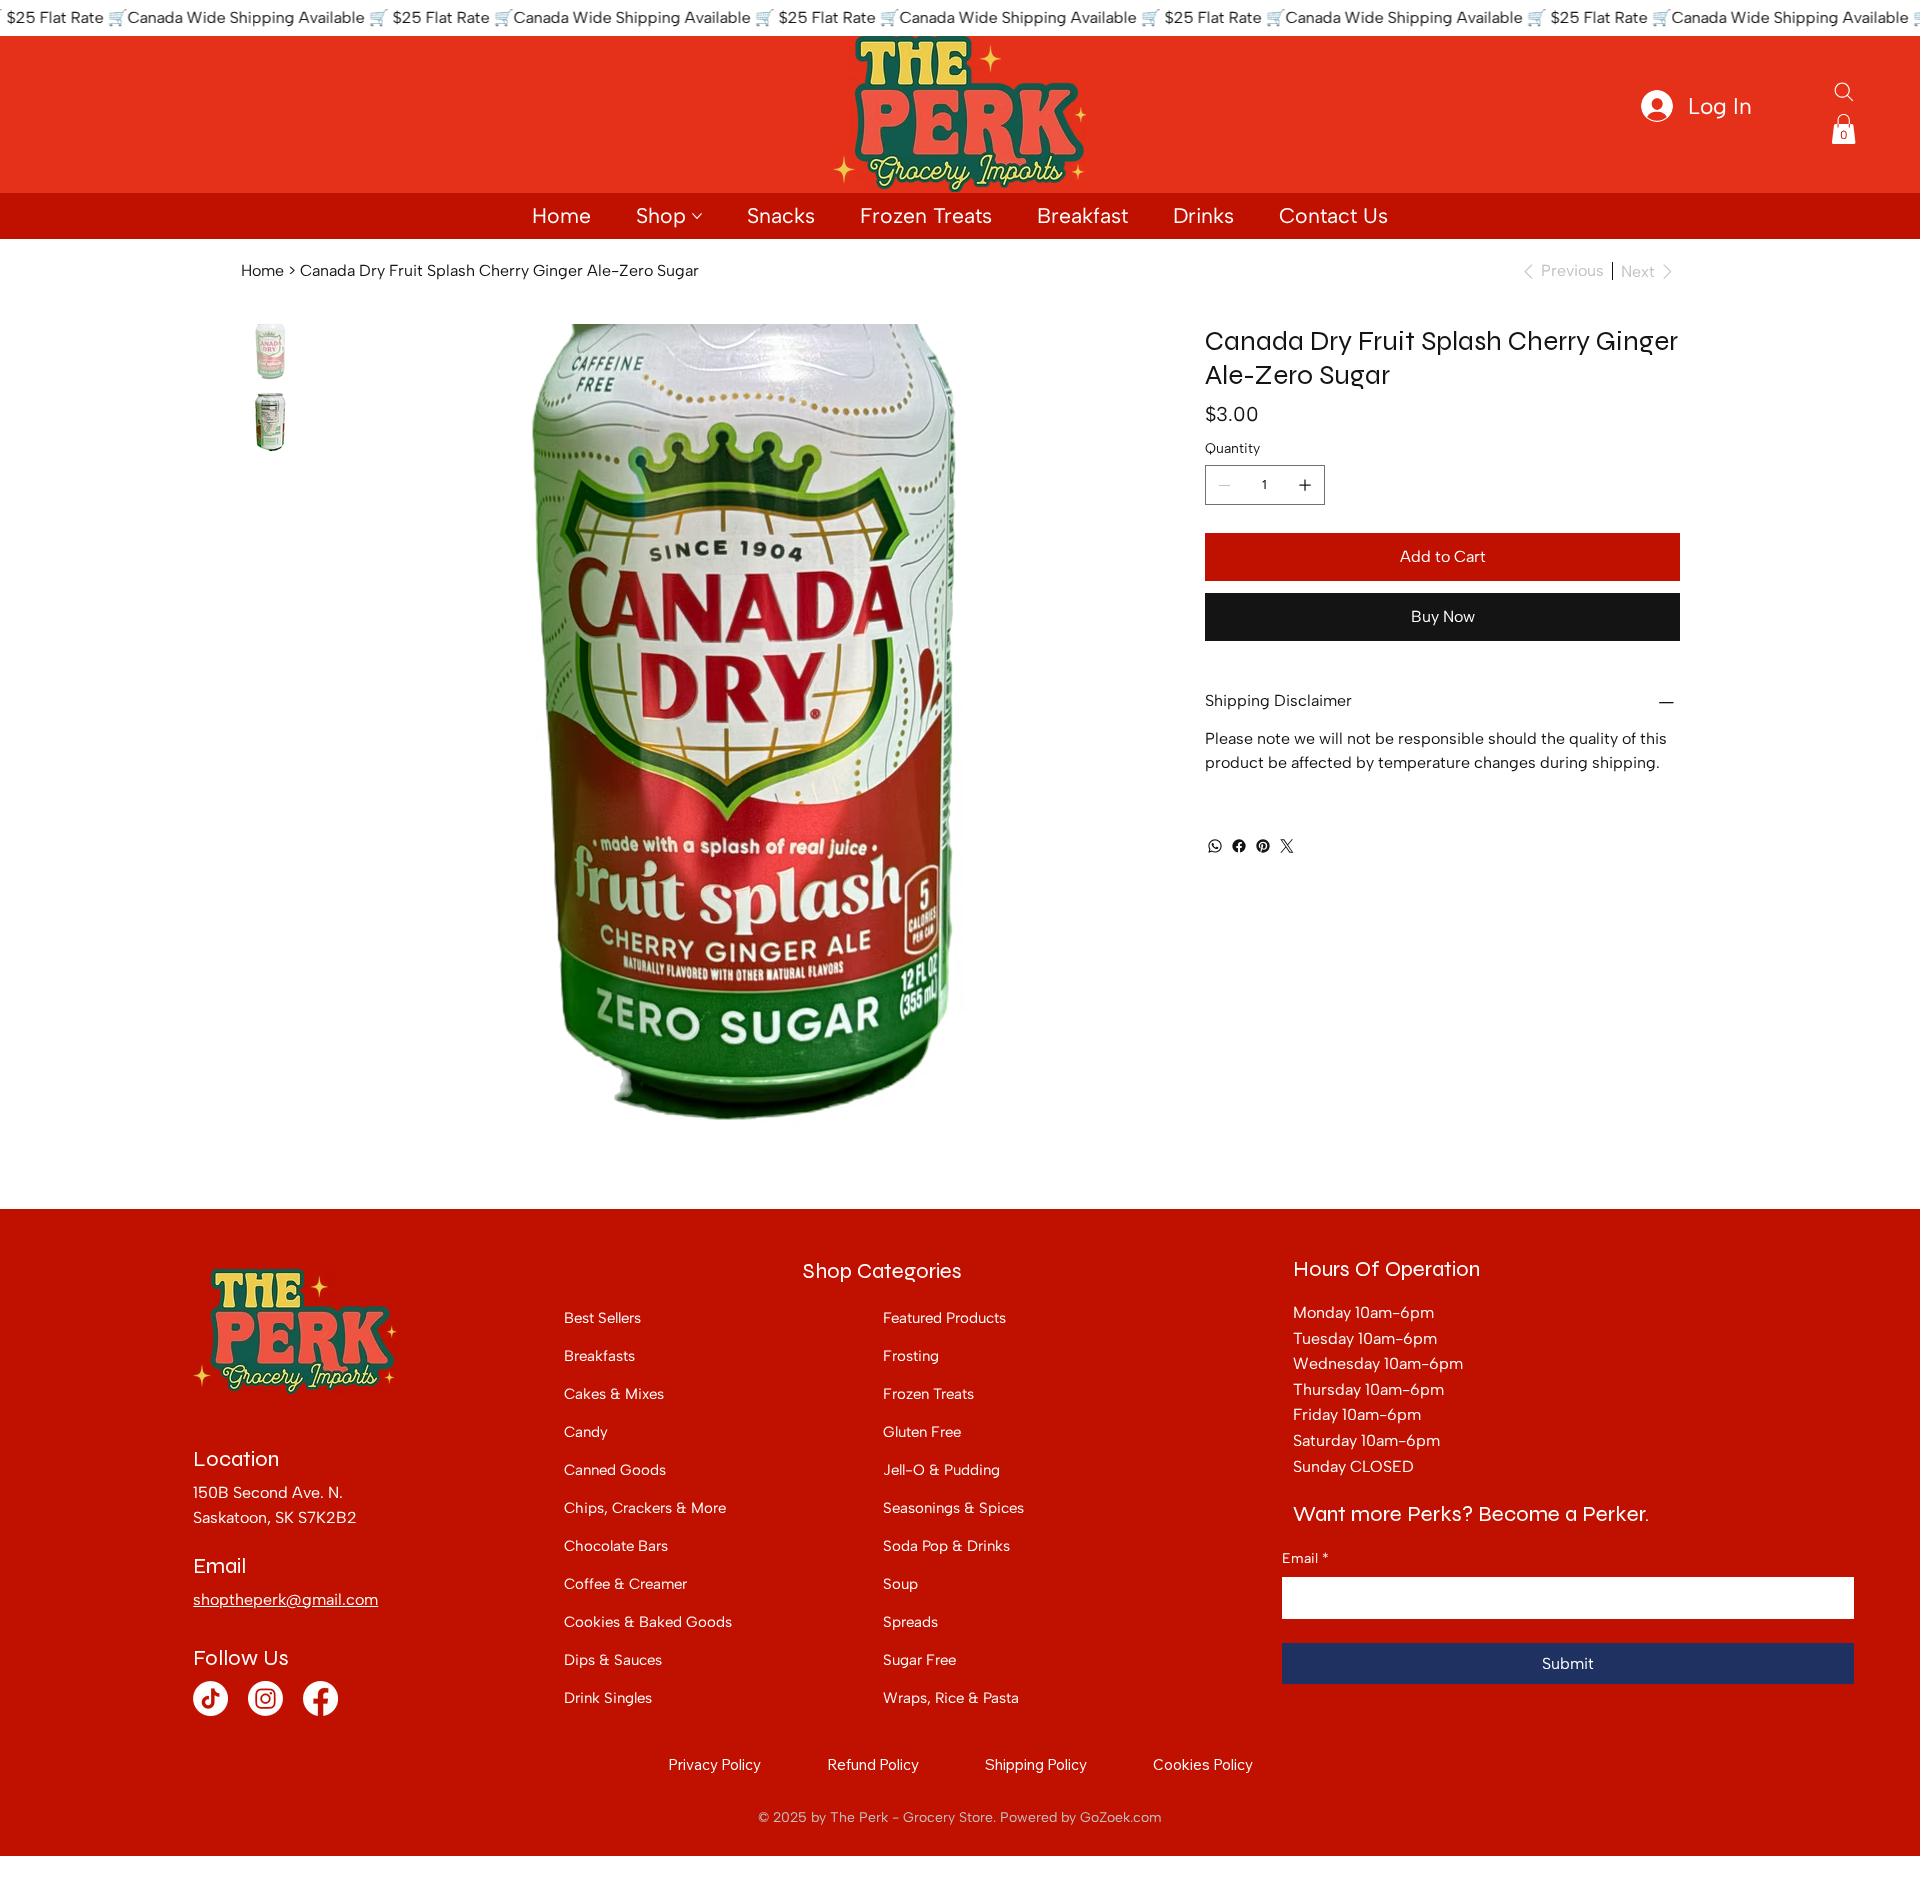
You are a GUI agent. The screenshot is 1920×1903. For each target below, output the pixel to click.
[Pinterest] (1263, 846)
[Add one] (1305, 485)
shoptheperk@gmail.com (285, 1599)
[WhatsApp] (1215, 846)
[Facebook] (1239, 846)
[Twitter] (1287, 846)
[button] (1843, 129)
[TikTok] (210, 1698)
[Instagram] (265, 1698)
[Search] (1844, 92)
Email (1305, 1558)
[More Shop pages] (697, 216)
